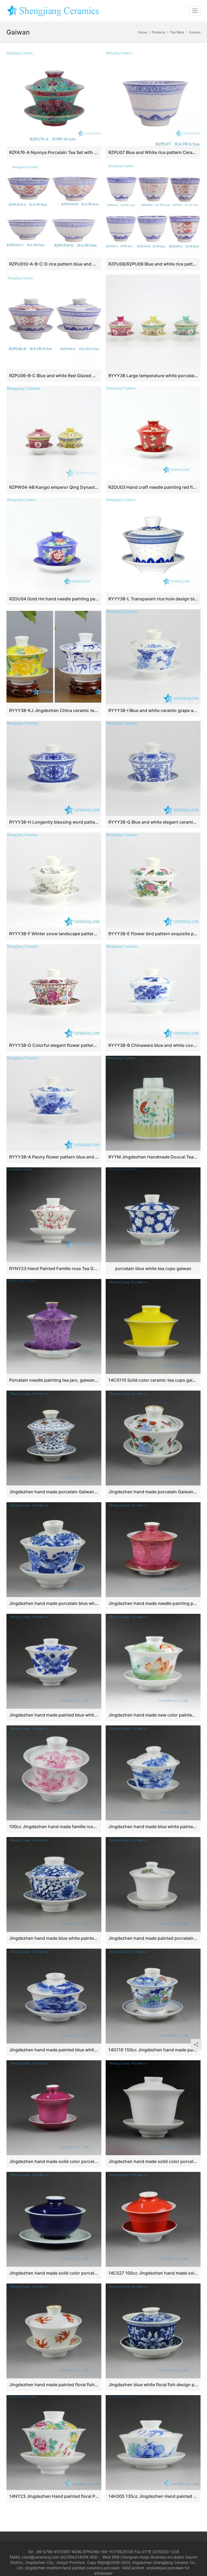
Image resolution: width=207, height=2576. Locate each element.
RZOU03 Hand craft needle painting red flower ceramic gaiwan (153, 487)
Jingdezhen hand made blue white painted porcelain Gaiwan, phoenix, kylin (54, 1938)
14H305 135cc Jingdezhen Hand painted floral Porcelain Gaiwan (153, 2496)
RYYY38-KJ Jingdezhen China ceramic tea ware (54, 710)
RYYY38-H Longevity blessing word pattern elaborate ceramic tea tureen (54, 822)
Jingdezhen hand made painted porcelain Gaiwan (153, 1938)
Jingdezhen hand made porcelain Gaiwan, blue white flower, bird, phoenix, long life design (54, 1492)
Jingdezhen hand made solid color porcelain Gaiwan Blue (54, 2273)
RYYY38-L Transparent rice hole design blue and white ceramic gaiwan (153, 599)
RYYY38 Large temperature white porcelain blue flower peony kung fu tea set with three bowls (153, 376)
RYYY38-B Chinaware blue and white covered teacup (153, 1045)
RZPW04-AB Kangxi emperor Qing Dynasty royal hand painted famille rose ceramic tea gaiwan (54, 487)
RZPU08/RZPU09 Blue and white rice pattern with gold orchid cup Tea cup (153, 264)
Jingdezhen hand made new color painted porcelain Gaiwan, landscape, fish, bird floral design (153, 1715)
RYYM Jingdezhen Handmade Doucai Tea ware (153, 1157)
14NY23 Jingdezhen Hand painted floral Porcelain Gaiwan (54, 2496)
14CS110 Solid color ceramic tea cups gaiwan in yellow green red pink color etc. (153, 1380)
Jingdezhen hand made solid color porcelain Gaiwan (54, 2161)
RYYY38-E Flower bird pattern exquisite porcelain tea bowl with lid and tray (153, 934)
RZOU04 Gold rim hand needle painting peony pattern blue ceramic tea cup (54, 599)
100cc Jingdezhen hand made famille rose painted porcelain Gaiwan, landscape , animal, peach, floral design (54, 1827)
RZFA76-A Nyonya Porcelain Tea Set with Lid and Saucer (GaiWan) (54, 152)
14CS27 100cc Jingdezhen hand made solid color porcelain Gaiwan (153, 2273)
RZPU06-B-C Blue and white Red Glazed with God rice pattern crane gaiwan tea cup (54, 376)
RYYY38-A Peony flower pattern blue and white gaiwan (54, 1157)
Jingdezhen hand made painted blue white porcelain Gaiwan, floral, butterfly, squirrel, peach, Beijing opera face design (54, 1715)
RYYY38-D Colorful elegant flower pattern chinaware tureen (54, 1045)
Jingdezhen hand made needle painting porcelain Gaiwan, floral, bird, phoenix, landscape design (153, 1603)
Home (142, 32)
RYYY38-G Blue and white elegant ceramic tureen (153, 822)
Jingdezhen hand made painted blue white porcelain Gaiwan (54, 2050)
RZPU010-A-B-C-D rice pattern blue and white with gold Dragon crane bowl (54, 264)
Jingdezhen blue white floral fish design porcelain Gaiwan (153, 2385)
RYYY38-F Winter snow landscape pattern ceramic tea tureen (54, 934)
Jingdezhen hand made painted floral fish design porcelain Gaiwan (54, 2385)
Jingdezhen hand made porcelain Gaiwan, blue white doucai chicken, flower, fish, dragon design (153, 1492)
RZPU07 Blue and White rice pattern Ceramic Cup (153, 152)
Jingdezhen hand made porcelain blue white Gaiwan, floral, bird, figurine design (54, 1603)
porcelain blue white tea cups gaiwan (153, 1268)
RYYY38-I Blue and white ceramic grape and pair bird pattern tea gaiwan (153, 710)
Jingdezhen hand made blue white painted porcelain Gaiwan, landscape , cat (153, 1827)
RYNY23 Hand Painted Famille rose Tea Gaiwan (54, 1268)
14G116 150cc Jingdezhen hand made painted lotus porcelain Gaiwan (153, 2050)
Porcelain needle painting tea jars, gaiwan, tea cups (54, 1380)
